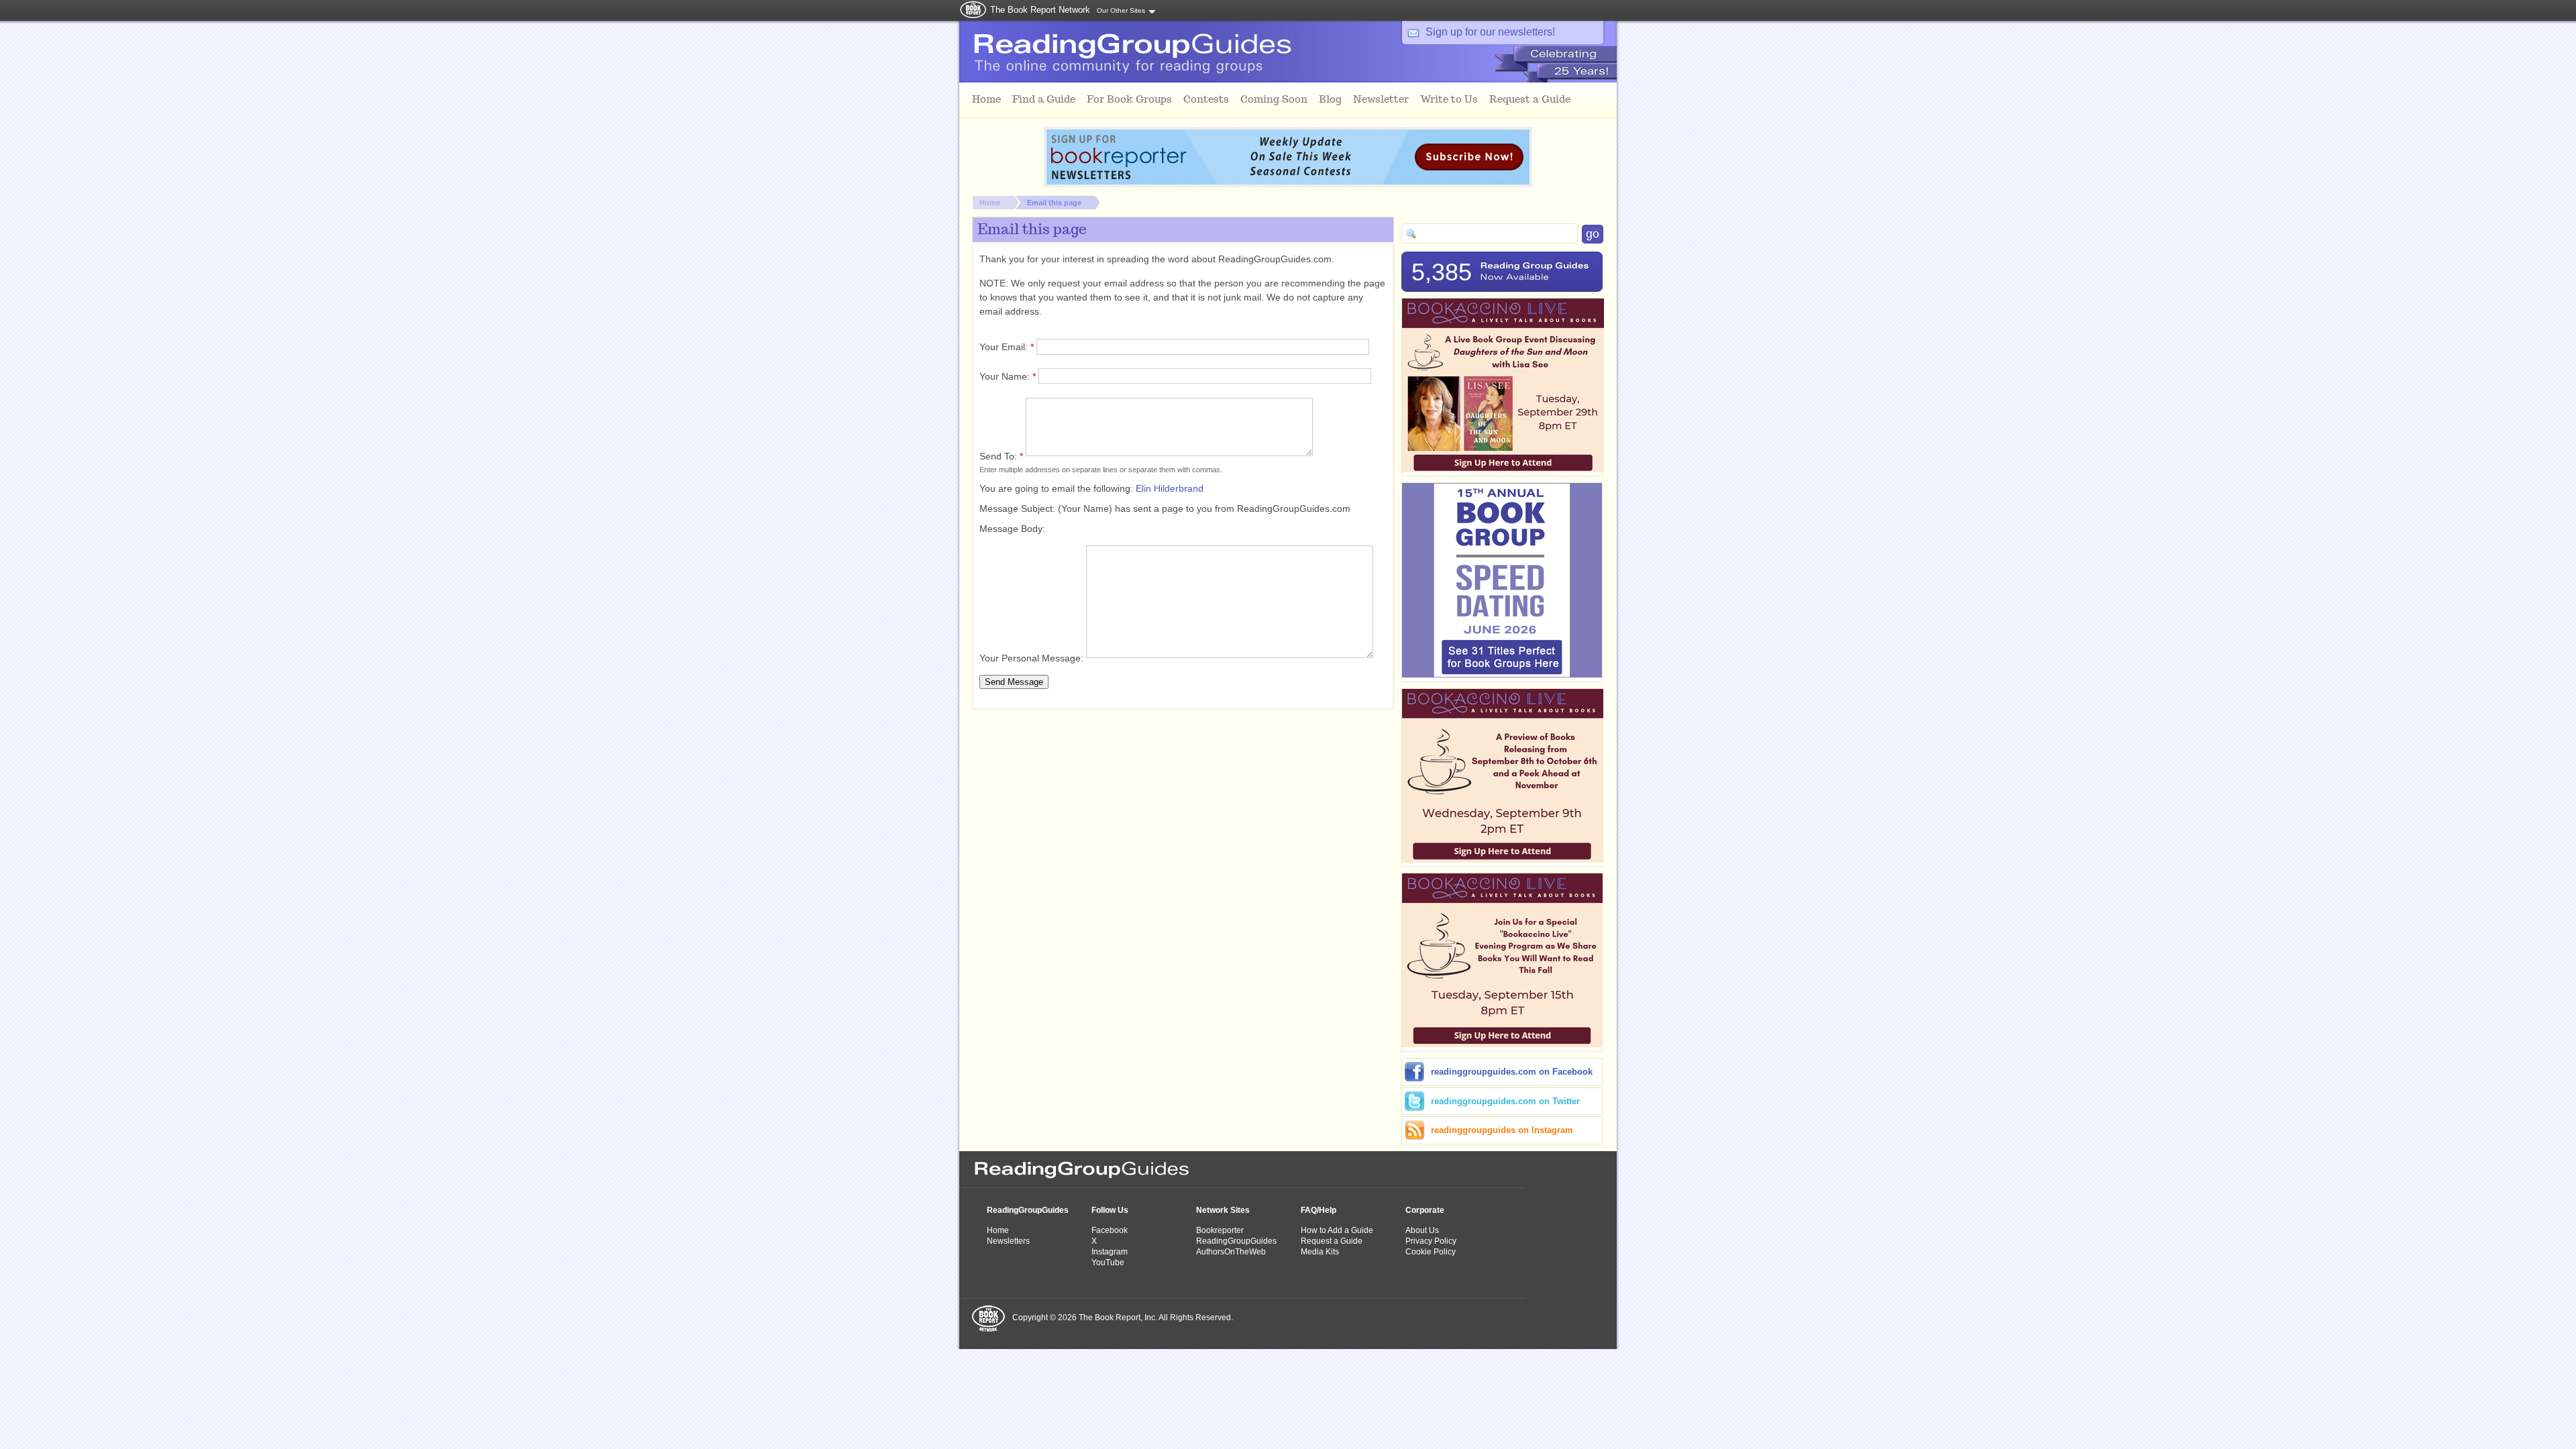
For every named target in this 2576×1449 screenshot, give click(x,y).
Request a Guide (1332, 1241)
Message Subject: (1019, 508)
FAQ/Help (1319, 1210)
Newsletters (1008, 1241)
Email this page (1054, 203)
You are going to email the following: (1058, 488)
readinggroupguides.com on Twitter (1505, 1101)
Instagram (1110, 1252)
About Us (1422, 1230)
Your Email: (1007, 347)
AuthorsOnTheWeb (1231, 1252)
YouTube (1108, 1263)
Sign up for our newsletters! (1490, 32)
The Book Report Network (1040, 10)
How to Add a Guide (1337, 1230)
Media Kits (1320, 1252)
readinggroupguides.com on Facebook (1512, 1072)
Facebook (1110, 1230)
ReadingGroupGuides (1028, 1210)
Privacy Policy (1431, 1241)
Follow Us (1110, 1210)
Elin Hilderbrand (1170, 488)
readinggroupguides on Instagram (1502, 1130)
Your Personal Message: (1033, 658)
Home (990, 203)
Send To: (1001, 456)
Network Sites (1223, 1210)
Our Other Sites (1121, 10)
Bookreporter (1220, 1230)
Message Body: (1012, 529)
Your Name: (1008, 376)
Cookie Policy (1431, 1252)
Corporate (1425, 1210)
